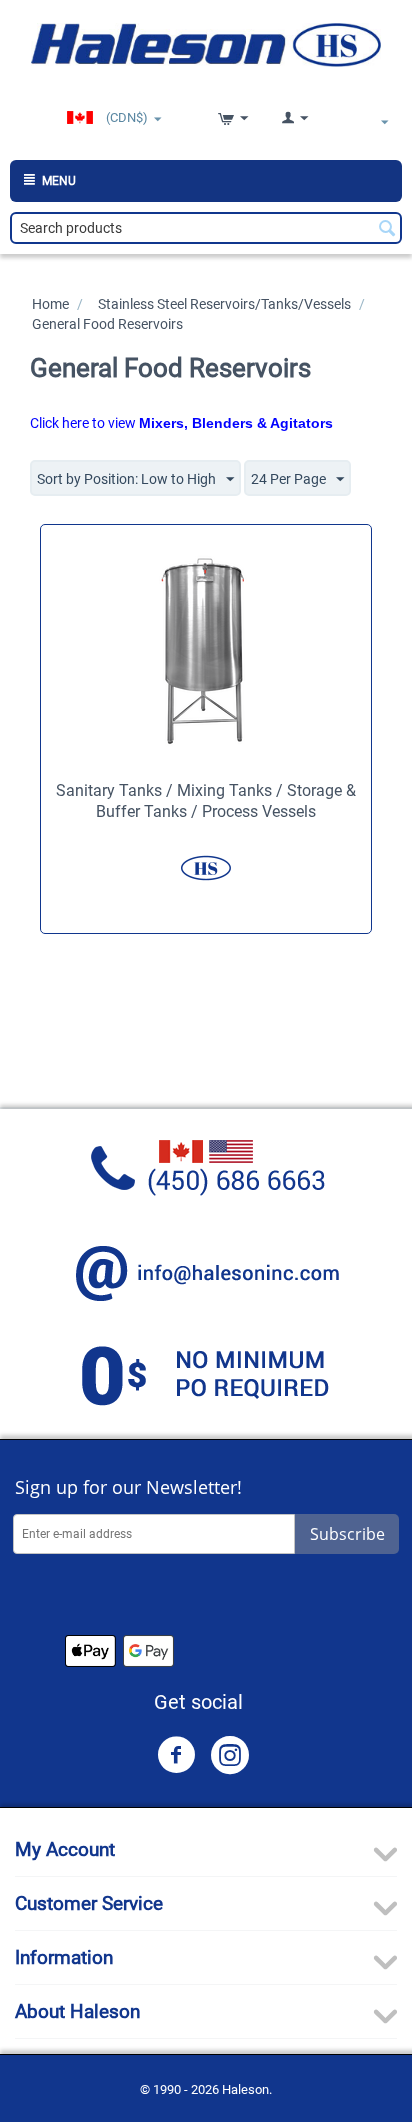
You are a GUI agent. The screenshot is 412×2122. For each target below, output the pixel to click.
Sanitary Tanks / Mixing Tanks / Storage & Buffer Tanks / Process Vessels (206, 801)
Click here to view (181, 423)
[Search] (387, 230)
